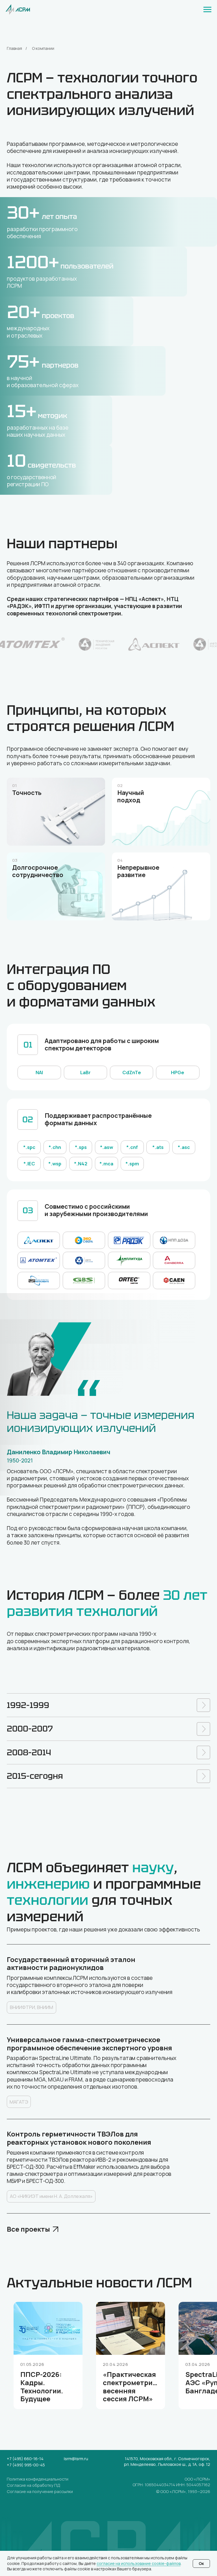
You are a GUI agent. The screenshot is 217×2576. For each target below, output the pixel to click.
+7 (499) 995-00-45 (26, 2465)
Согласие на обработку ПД (33, 2485)
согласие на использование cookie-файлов (139, 2563)
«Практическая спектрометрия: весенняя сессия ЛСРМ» (131, 2386)
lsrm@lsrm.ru (76, 2459)
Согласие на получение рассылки (40, 2491)
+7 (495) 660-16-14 (25, 2459)
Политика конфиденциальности (38, 2479)
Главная (14, 48)
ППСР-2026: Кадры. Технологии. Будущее (42, 2386)
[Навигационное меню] (207, 10)
